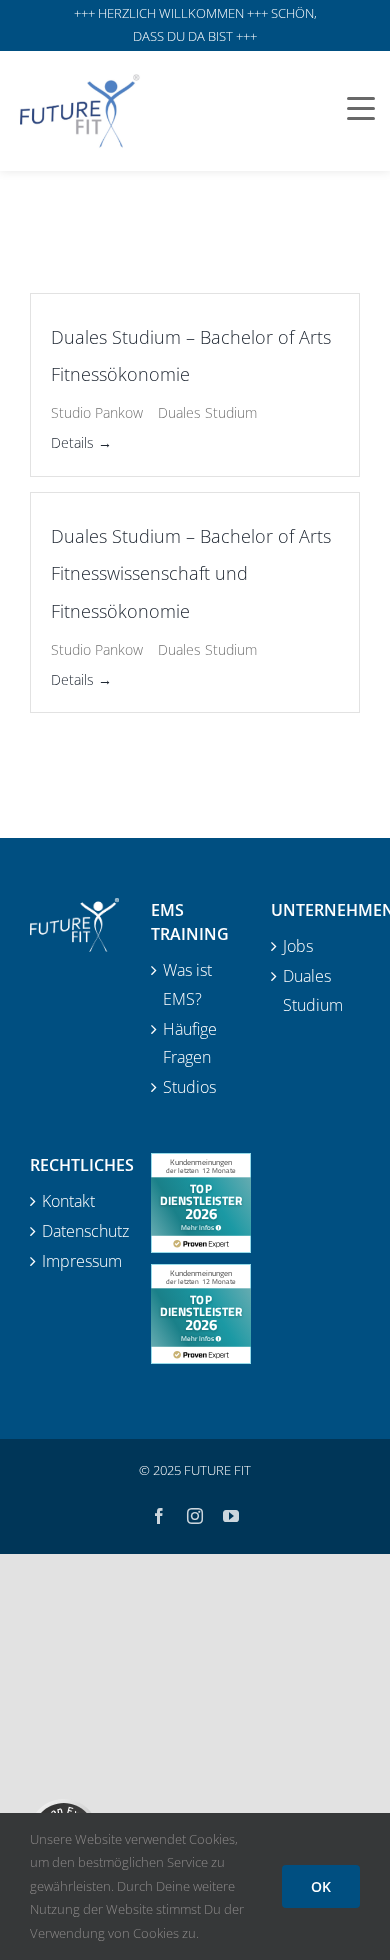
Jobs (298, 946)
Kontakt (68, 1201)
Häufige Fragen (190, 1043)
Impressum (75, 1261)
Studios (189, 1087)
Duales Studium (313, 990)
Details (74, 442)
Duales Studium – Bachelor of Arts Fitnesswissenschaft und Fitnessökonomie (191, 573)
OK (321, 1886)
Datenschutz (75, 1231)
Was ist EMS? (187, 984)
